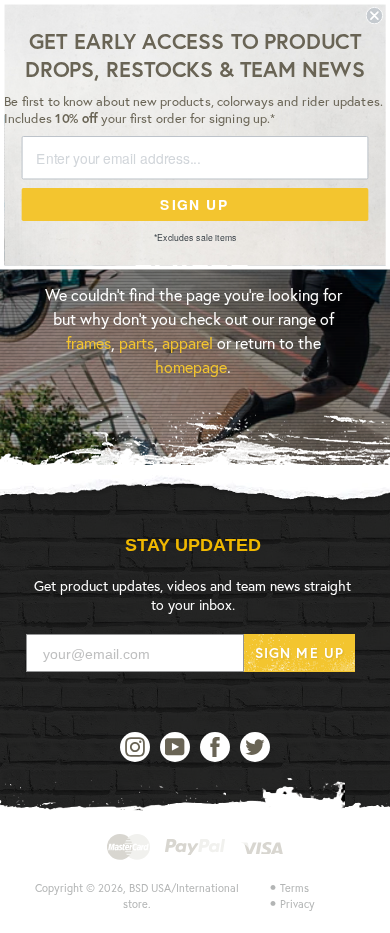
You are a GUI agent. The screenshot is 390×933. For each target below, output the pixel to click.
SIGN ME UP (299, 652)
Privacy (297, 904)
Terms (294, 888)
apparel (187, 342)
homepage (191, 366)
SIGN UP (194, 204)
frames (88, 342)
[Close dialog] (374, 15)
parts (136, 342)
